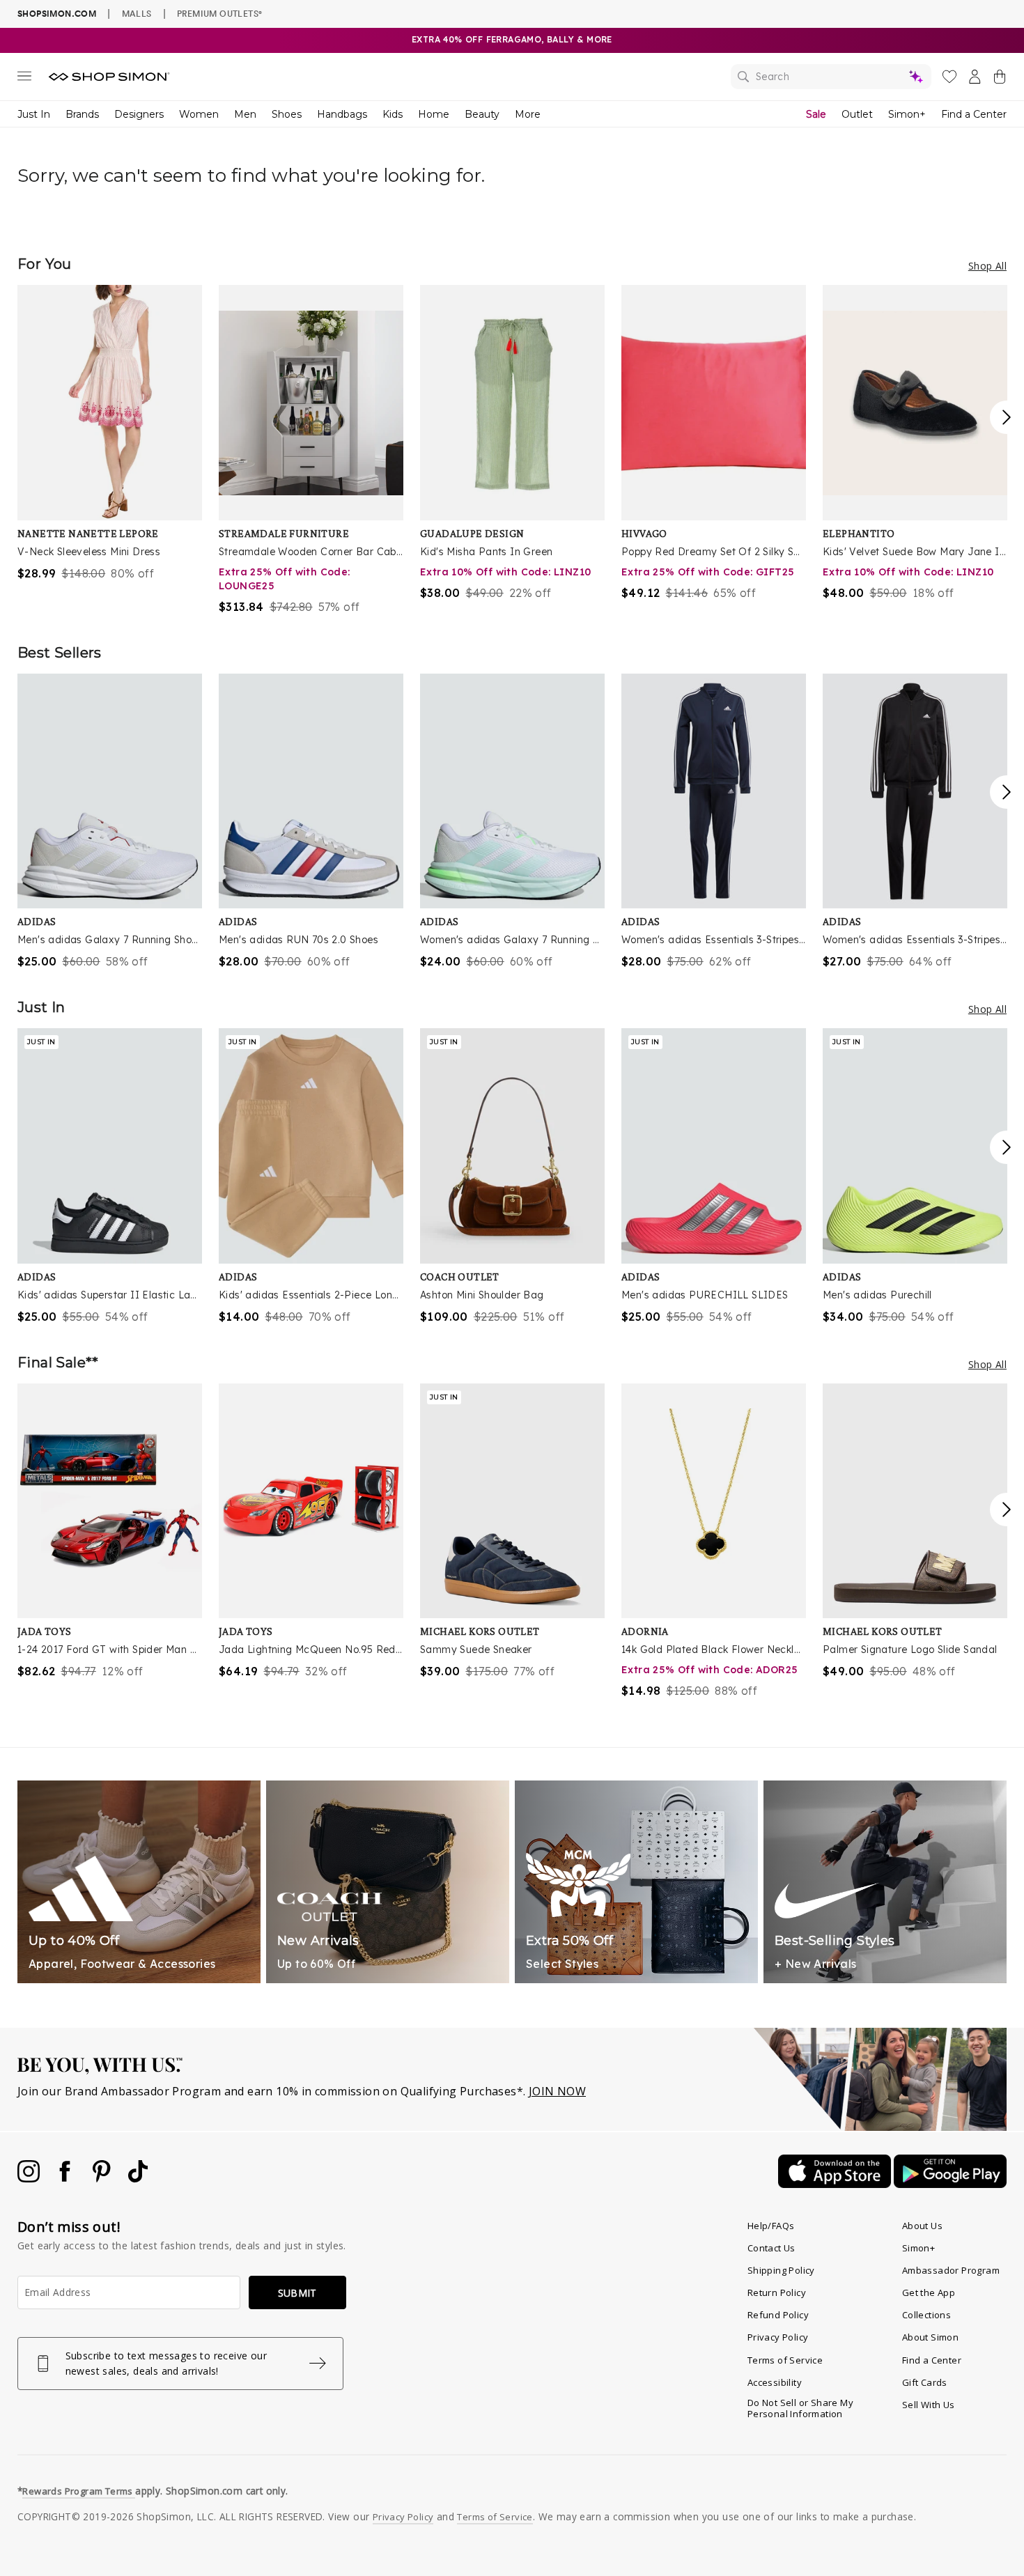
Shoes (287, 114)
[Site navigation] (24, 79)
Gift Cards (925, 2382)
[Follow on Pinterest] (103, 2178)
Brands (82, 114)
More (528, 114)
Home (434, 114)
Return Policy (777, 2292)
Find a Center (974, 114)
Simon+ (907, 114)
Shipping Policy (781, 2270)
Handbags (342, 114)
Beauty (482, 114)
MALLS (137, 13)
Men (245, 114)
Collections (926, 2315)
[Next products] (1007, 417)
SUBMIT (297, 2293)
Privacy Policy (778, 2337)
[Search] (831, 77)
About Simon (930, 2337)
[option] (110, 433)
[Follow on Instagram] (30, 2178)
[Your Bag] (1000, 79)
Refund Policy (778, 2315)
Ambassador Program (951, 2270)
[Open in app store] (836, 2184)
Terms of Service (785, 2360)
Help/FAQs (771, 2226)
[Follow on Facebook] (66, 2178)
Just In (34, 114)
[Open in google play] (950, 2184)
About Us (922, 2226)
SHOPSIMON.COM (57, 14)
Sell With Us (929, 2405)
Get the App (929, 2292)
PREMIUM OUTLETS (219, 13)
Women (199, 114)
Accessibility (775, 2382)
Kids (393, 114)
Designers (139, 114)
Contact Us (771, 2248)
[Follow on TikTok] (138, 2178)
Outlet (857, 114)
